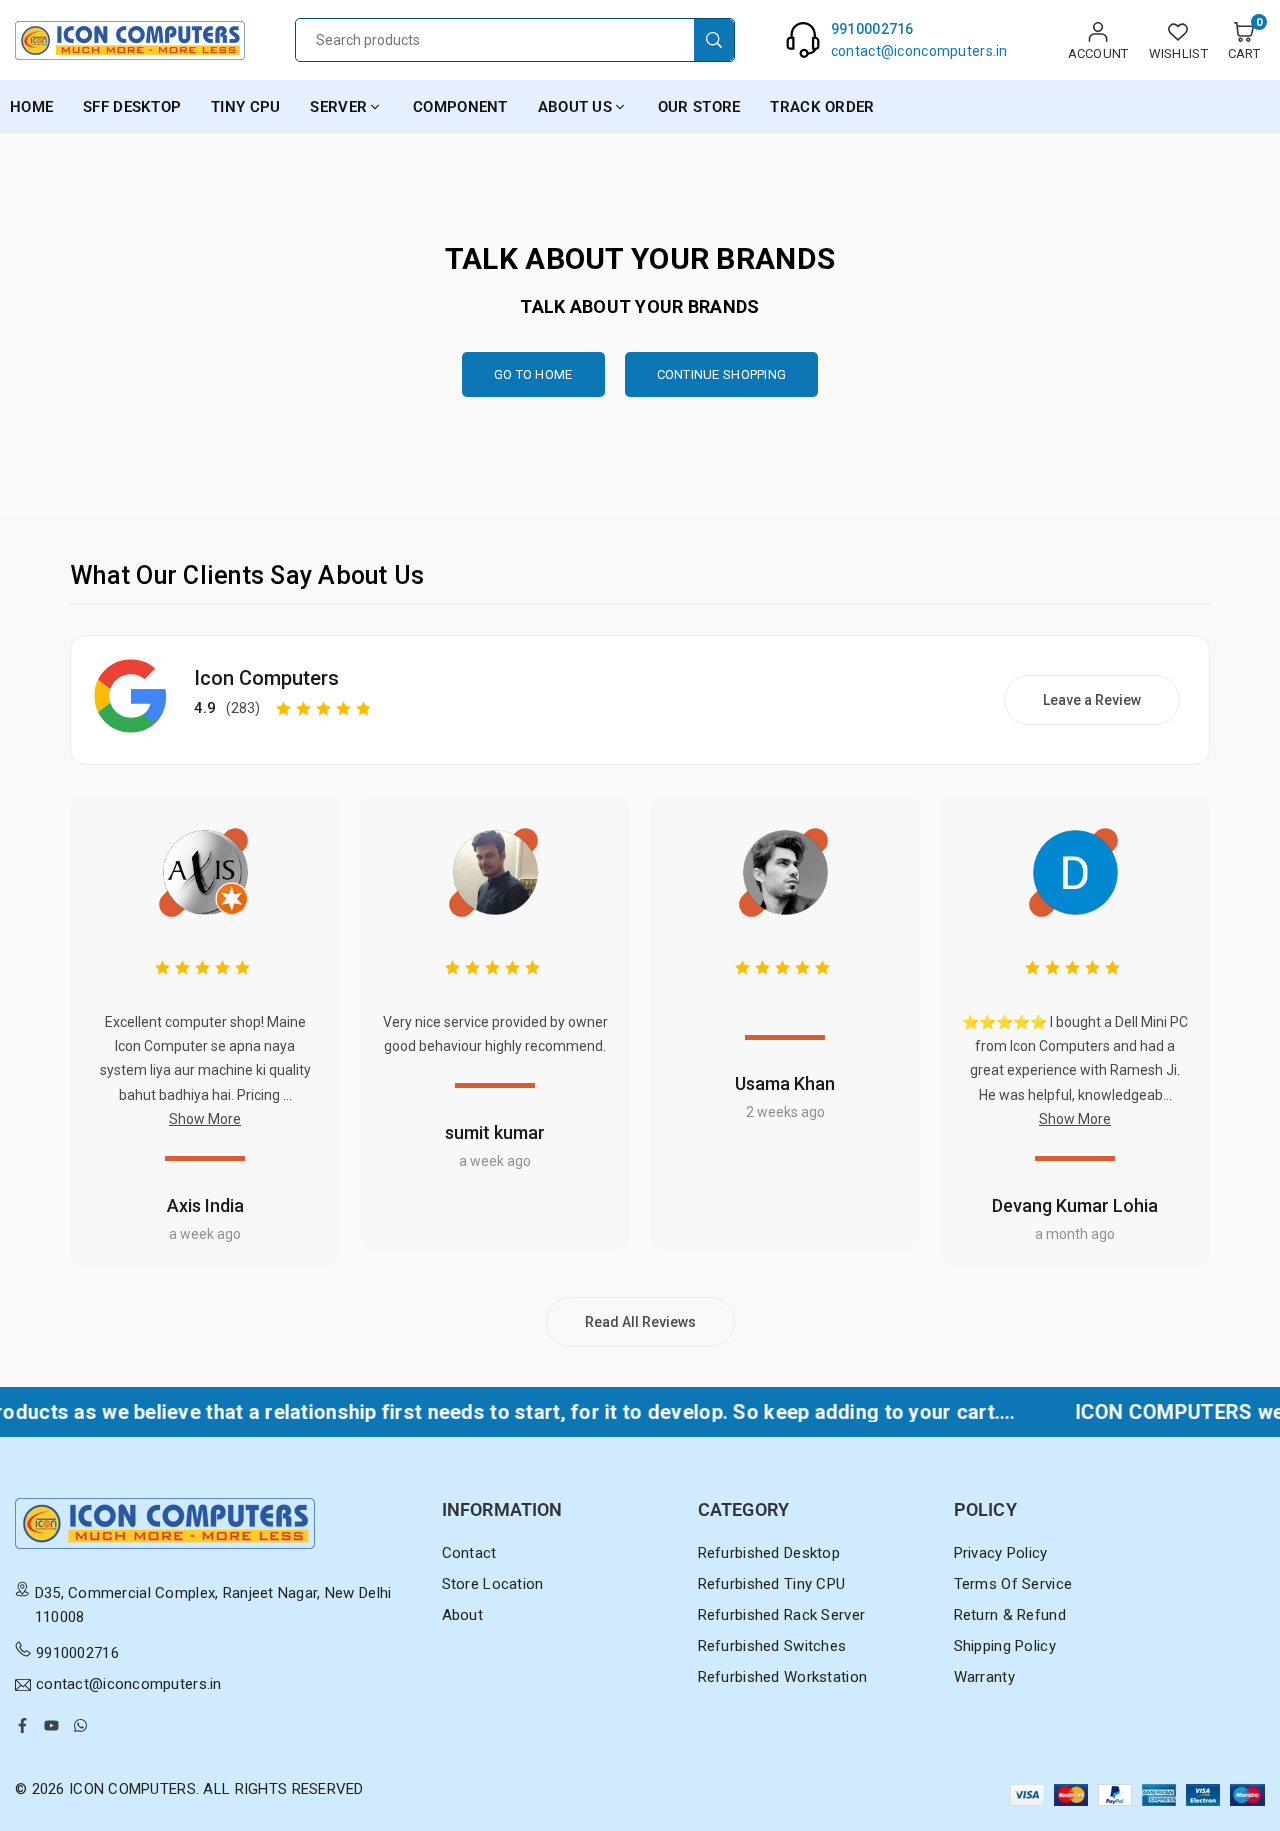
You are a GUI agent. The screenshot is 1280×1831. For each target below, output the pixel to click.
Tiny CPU (245, 107)
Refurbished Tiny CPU (772, 1584)
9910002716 (77, 1653)
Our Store (699, 107)
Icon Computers (266, 678)
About (462, 1615)
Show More (205, 1119)
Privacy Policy (1001, 1553)
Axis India (205, 1205)
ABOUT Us (575, 107)
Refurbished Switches (772, 1646)
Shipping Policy (1005, 1646)
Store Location (493, 1584)
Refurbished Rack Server (781, 1615)
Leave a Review (1092, 700)
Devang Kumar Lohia (1075, 1205)
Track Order (822, 107)
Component (460, 107)
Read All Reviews (640, 1322)
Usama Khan (785, 1083)
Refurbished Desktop (769, 1553)
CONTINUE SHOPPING (722, 374)
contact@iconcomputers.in (129, 1685)
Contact (469, 1553)
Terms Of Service (1013, 1584)
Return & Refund (1010, 1615)
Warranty (984, 1677)
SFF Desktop (132, 107)
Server (338, 107)
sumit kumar (495, 1132)
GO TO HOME (533, 374)
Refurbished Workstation (782, 1677)
